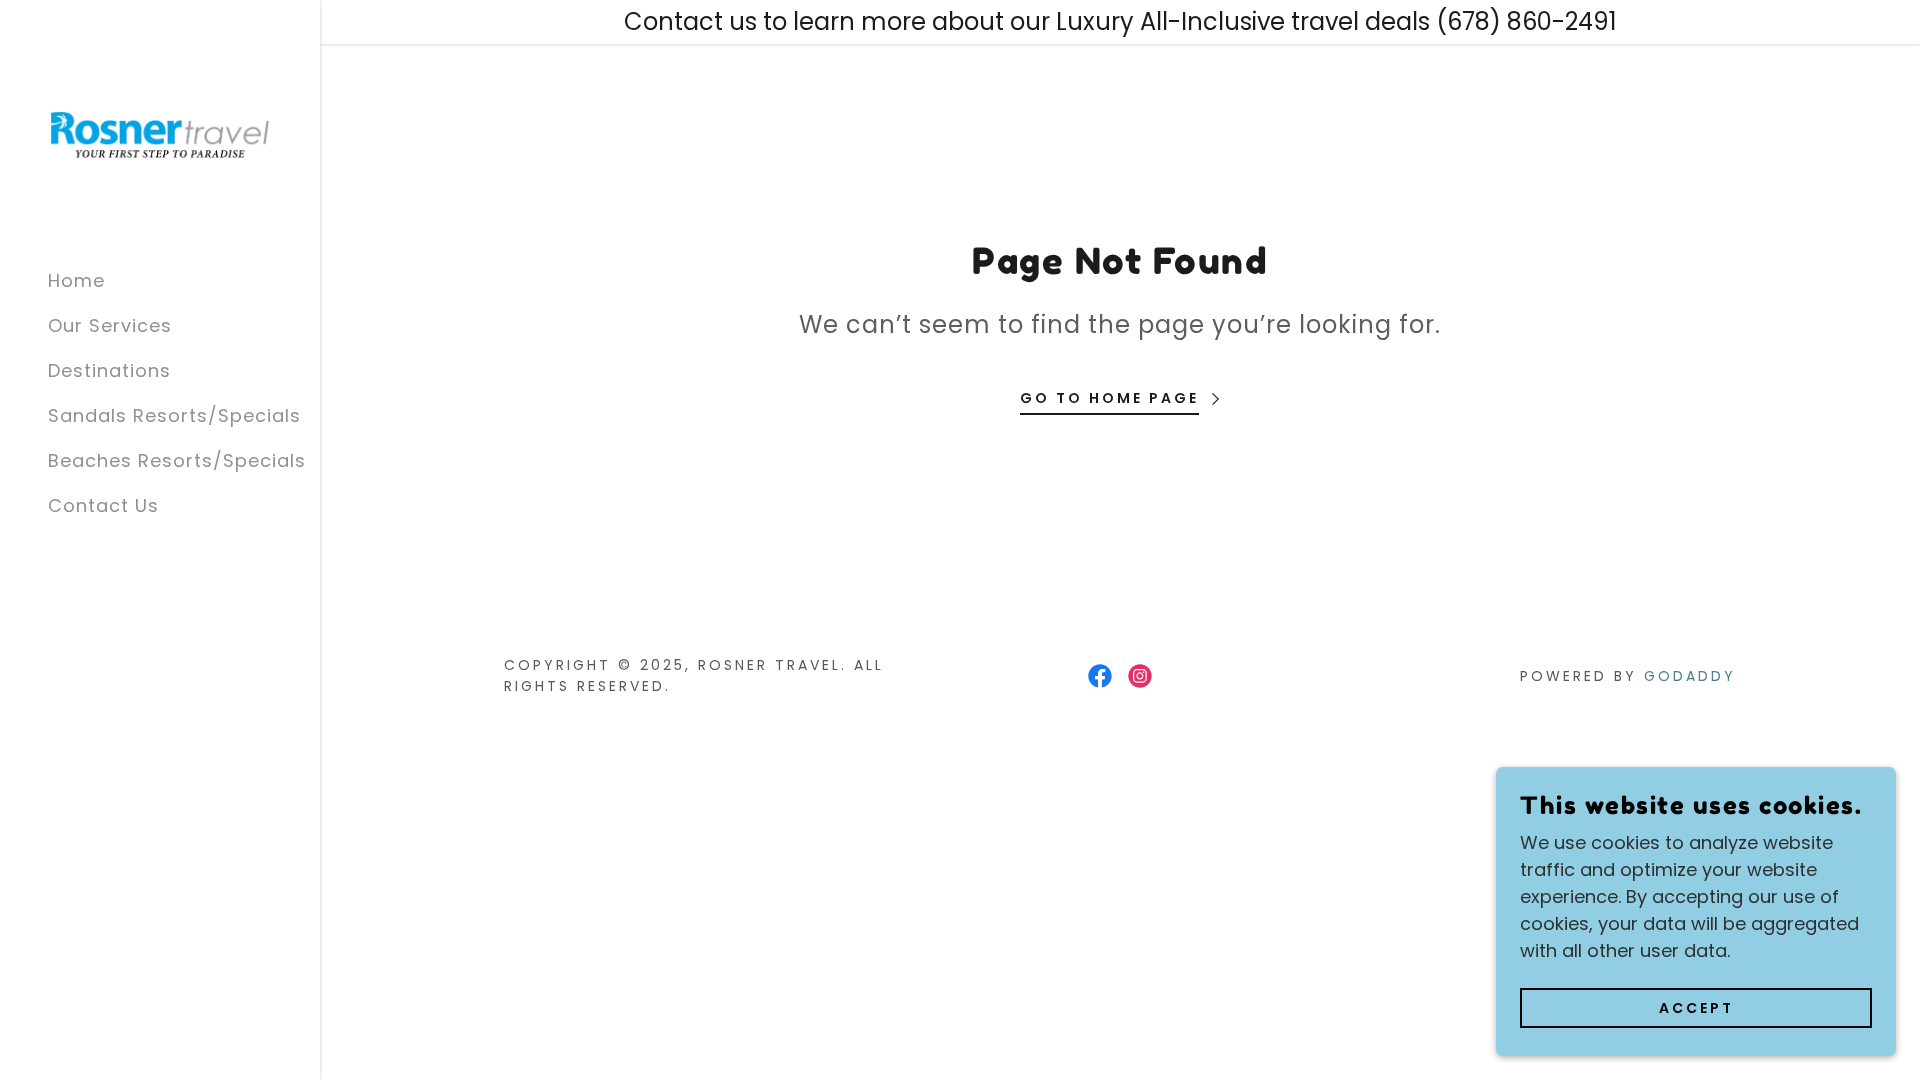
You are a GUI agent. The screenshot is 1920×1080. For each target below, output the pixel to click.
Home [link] (76, 280)
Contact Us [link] (103, 505)
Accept (1696, 1008)
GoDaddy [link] (1690, 676)
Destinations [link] (109, 370)
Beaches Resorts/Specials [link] (177, 460)
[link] (160, 133)
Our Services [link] (110, 325)
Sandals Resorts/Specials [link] (174, 415)
